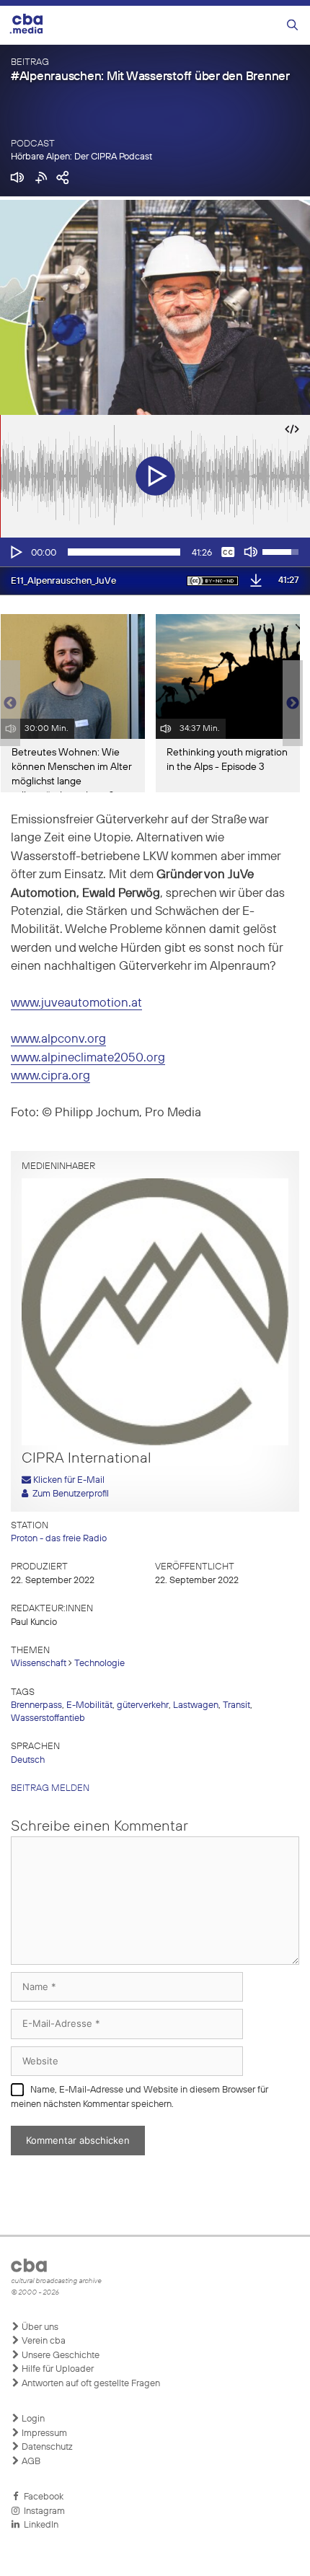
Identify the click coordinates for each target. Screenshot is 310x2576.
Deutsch (28, 1760)
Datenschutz (46, 2447)
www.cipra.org (50, 1076)
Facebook (41, 2497)
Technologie (99, 1664)
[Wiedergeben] (15, 552)
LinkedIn (39, 2525)
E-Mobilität (89, 1705)
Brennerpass (36, 1705)
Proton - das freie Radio (59, 1539)
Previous (7, 704)
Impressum (43, 2433)
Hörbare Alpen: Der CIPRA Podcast (81, 157)
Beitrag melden (50, 1788)
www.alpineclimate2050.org (88, 1058)
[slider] (124, 552)
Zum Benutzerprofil (68, 1494)
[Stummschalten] (251, 552)
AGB (30, 2462)
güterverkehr (143, 1705)
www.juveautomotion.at (76, 1003)
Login (32, 2419)
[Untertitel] (228, 552)
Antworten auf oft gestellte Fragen (90, 2384)
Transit (236, 1705)
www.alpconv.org (58, 1039)
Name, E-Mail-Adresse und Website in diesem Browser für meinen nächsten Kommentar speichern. (139, 2097)
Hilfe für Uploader (57, 2369)
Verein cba (43, 2341)
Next (293, 704)
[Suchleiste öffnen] (292, 26)
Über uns (39, 2327)
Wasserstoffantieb (48, 1718)
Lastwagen (196, 1705)
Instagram (42, 2511)
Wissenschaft (39, 1664)
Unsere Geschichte (59, 2356)
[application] (155, 552)
